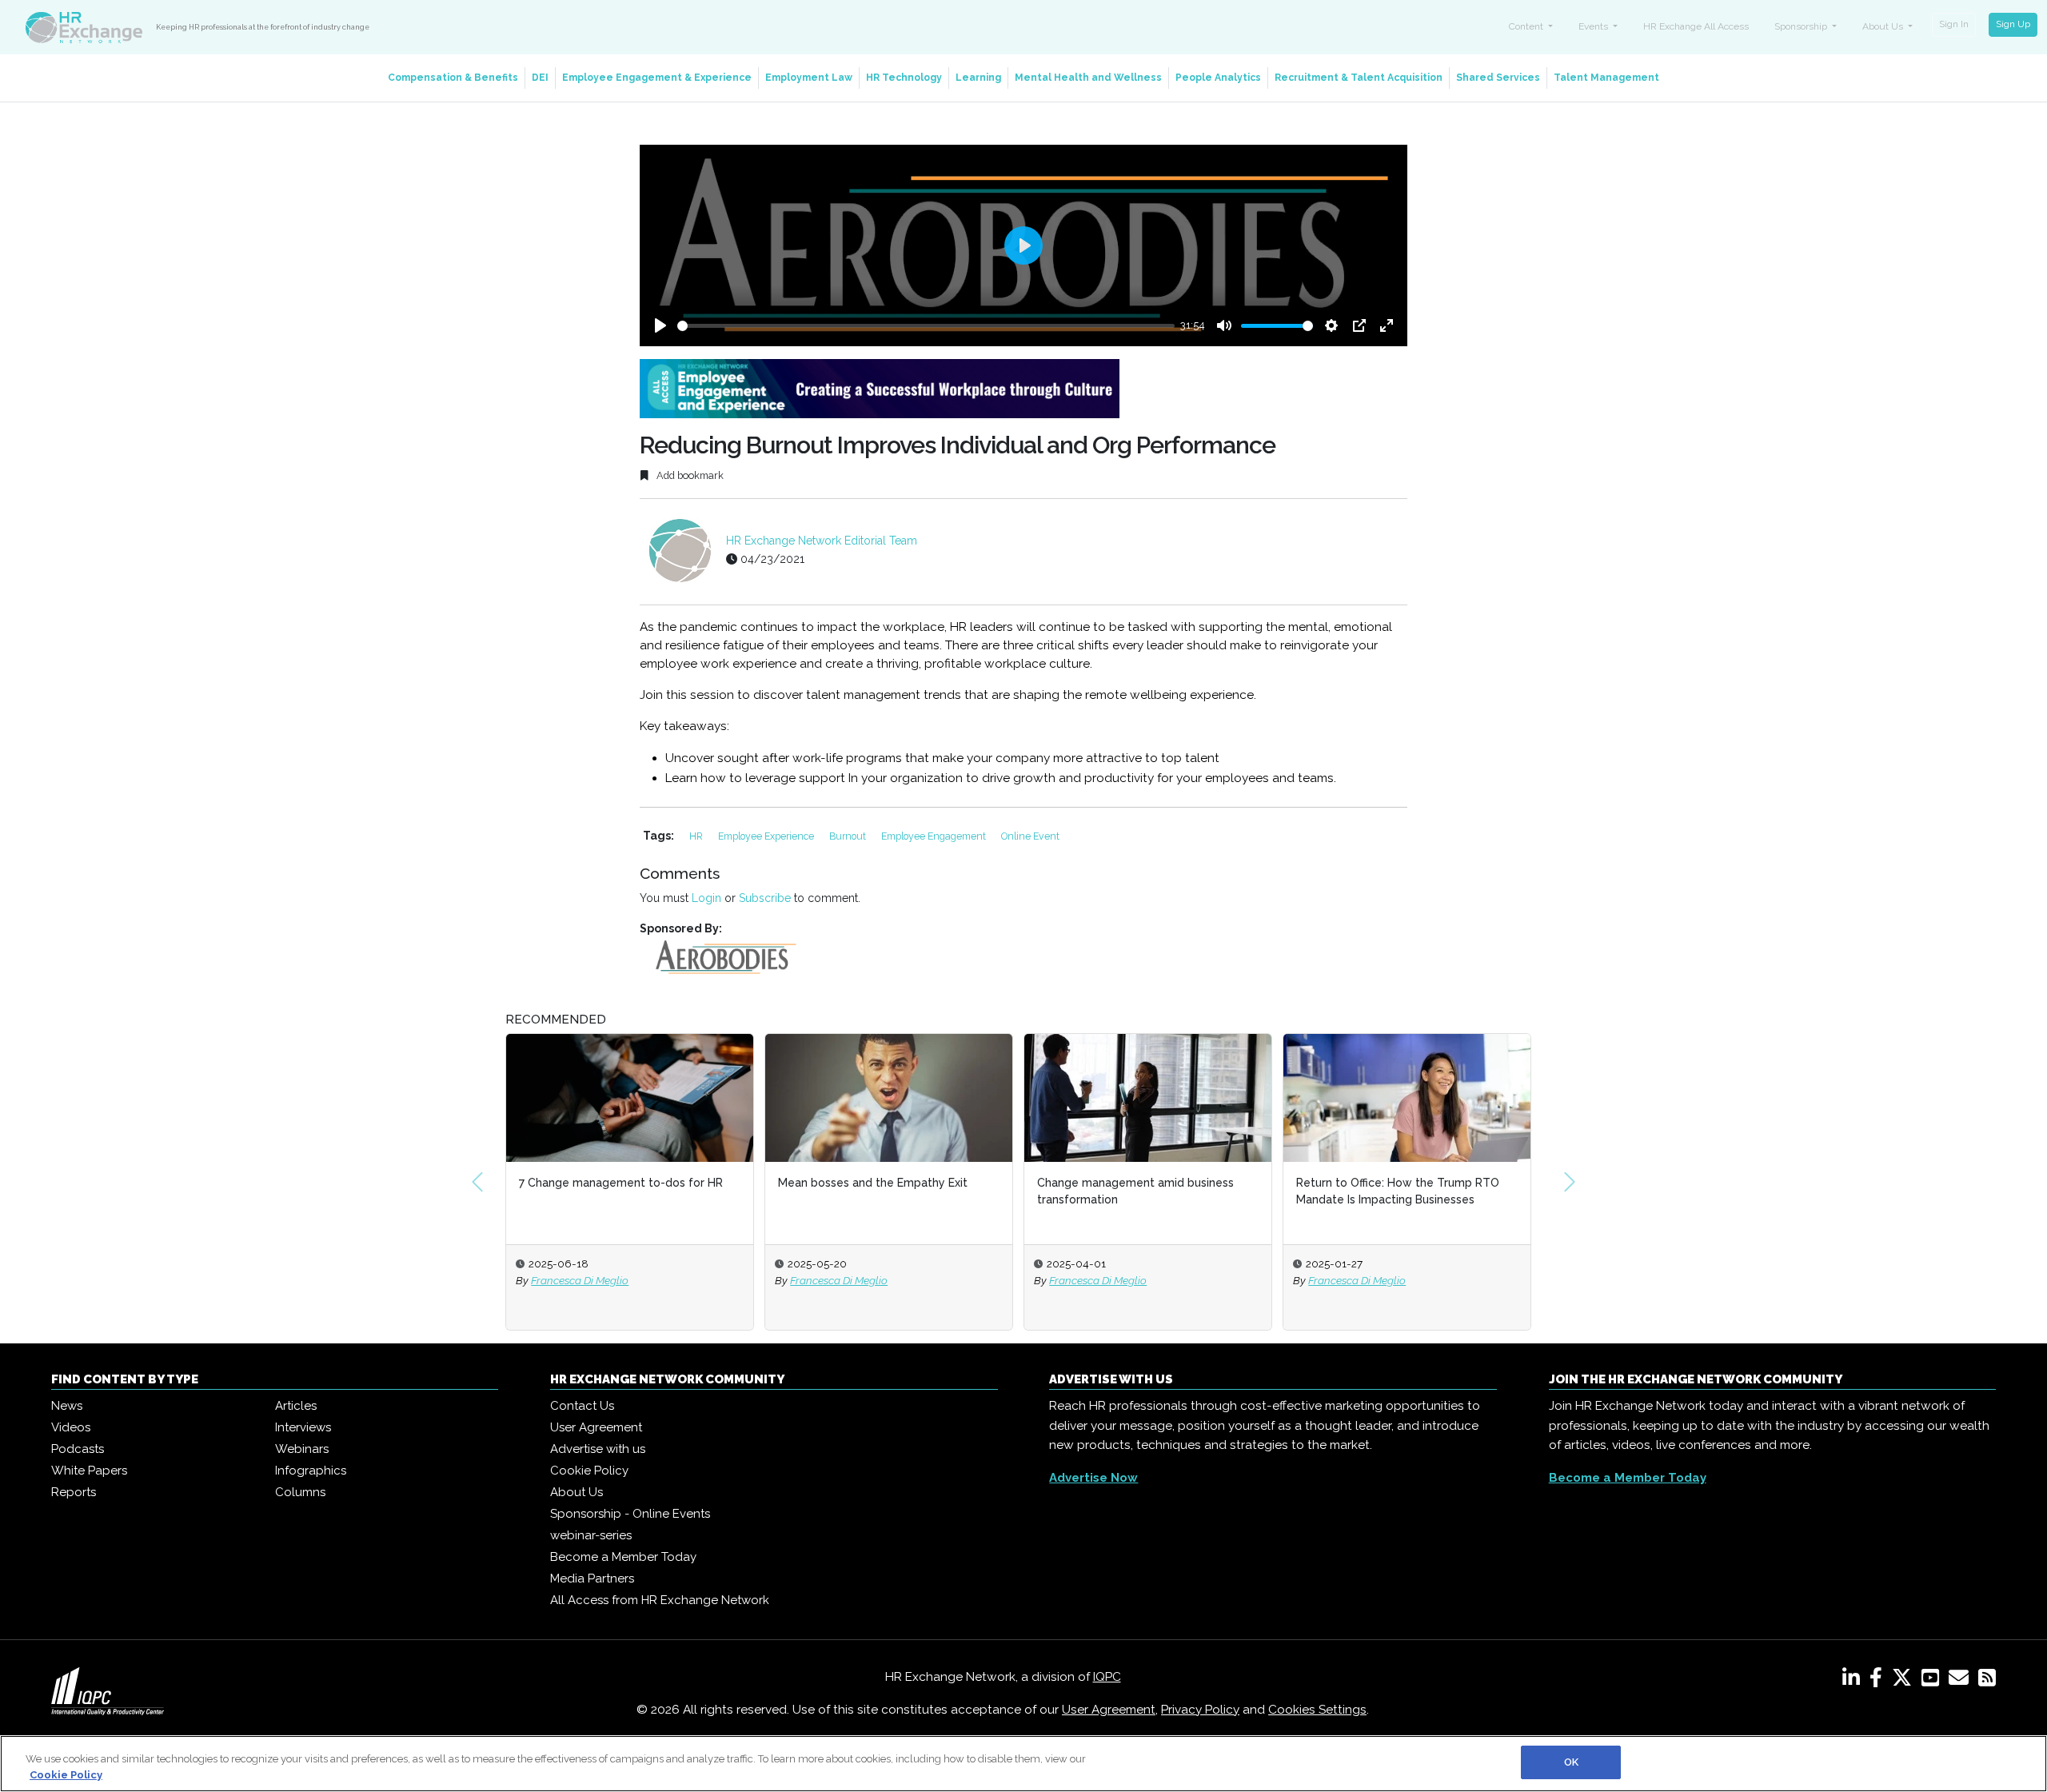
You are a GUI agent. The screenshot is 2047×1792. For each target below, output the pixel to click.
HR (697, 836)
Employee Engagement (935, 836)
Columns (300, 1492)
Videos (71, 1427)
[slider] (926, 326)
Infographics (311, 1471)
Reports (74, 1492)
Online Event (1030, 836)
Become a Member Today (623, 1557)
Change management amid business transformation (1135, 1191)
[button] (477, 1182)
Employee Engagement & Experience (657, 78)
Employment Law (809, 78)
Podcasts (78, 1449)
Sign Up (2013, 24)
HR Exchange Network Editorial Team (822, 541)
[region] (1023, 1764)
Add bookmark (689, 475)
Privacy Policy (1200, 1710)
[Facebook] (1879, 1681)
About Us (577, 1492)
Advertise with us (598, 1449)
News (67, 1406)
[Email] (1962, 1681)
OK (1571, 1762)
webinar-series (591, 1535)
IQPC (1107, 1677)
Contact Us (582, 1406)
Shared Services (1498, 78)
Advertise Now (1093, 1478)
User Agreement (596, 1427)
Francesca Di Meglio (580, 1280)
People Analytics (1218, 78)
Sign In (1954, 24)
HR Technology (904, 78)
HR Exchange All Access (1696, 26)
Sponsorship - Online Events (630, 1514)
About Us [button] (1884, 26)
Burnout (849, 836)
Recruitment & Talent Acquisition (1359, 78)
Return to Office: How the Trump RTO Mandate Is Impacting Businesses (1398, 1191)
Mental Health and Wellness (1088, 78)
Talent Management (1606, 78)
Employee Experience (767, 836)
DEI (540, 78)
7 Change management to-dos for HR (621, 1183)
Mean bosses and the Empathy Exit (873, 1183)
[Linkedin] (1854, 1681)
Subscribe (765, 898)
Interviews (303, 1427)
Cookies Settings (1317, 1710)
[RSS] (1987, 1681)
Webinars (302, 1449)
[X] (1905, 1681)
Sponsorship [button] (1802, 26)
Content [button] (1527, 26)
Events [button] (1594, 26)
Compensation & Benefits (453, 78)
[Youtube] (1933, 1681)
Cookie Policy (589, 1471)
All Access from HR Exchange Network (660, 1600)
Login (706, 898)
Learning (978, 78)
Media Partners (592, 1578)
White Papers (89, 1471)
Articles (296, 1406)
